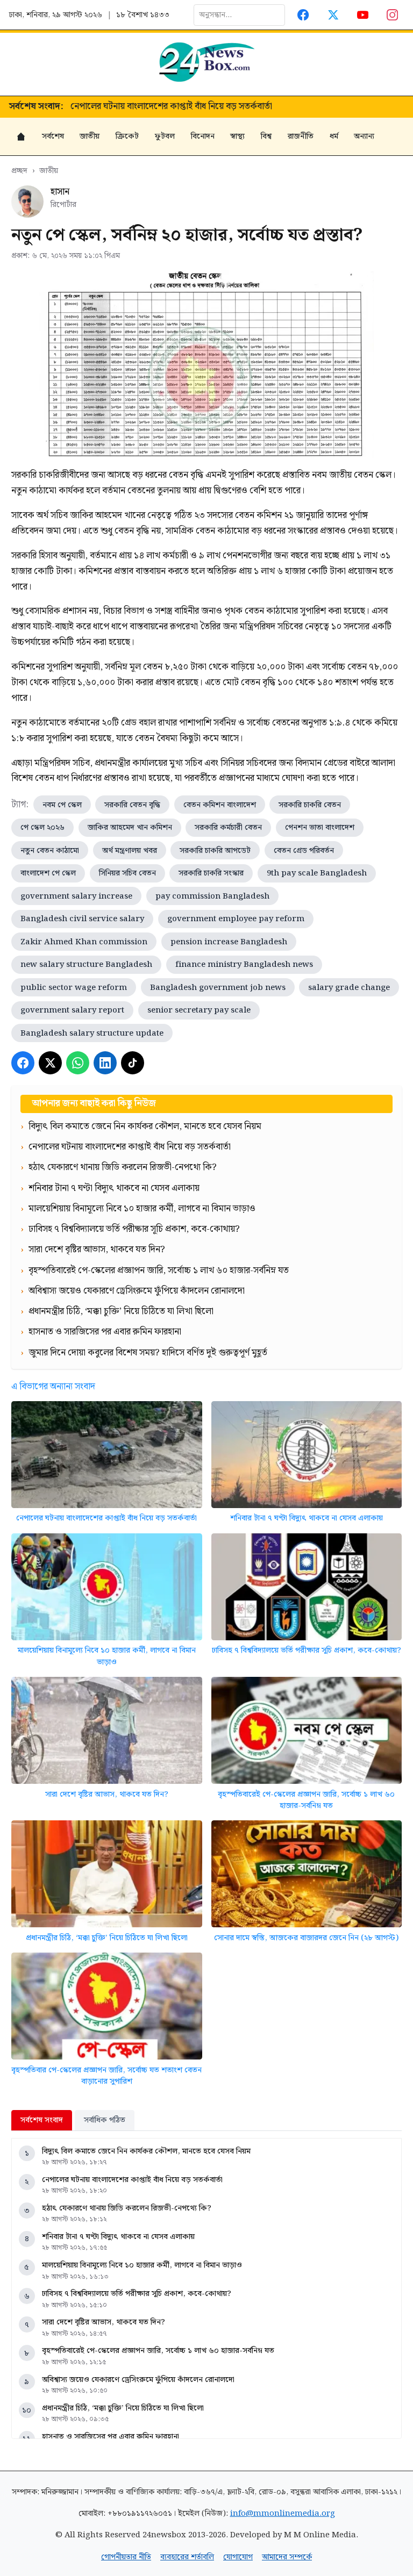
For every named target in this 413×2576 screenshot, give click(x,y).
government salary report (72, 1010)
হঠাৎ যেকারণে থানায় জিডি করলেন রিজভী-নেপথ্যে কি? (165, 107)
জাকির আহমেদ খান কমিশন (130, 827)
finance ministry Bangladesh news (244, 964)
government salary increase (76, 896)
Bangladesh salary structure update (92, 1033)
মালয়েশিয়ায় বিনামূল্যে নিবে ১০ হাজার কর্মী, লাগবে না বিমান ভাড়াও (107, 1656)
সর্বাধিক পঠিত (105, 2120)
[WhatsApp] (78, 1063)
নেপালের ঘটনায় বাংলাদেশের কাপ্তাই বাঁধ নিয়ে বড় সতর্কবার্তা (106, 1518)
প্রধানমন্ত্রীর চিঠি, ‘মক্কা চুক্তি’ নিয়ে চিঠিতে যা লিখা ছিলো (107, 1938)
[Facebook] (304, 15)
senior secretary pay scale (199, 1010)
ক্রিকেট (127, 136)
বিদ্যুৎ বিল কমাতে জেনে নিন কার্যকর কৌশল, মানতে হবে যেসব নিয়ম (146, 2151)
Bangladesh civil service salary (82, 919)
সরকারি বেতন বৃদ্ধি (132, 805)
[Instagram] (393, 15)
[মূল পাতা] (21, 137)
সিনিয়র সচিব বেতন (127, 873)
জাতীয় (90, 136)
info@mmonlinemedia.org (283, 2513)
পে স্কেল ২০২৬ (42, 827)
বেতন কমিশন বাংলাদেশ (220, 805)
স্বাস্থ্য (237, 136)
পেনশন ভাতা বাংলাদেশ (320, 827)
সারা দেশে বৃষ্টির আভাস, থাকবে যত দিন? (107, 1794)
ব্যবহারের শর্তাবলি (187, 2557)
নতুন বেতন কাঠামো (50, 851)
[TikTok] (133, 1063)
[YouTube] (363, 15)
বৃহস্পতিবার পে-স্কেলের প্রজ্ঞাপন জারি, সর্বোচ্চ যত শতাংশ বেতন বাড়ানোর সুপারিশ (106, 2076)
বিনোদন (203, 136)
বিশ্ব (266, 136)
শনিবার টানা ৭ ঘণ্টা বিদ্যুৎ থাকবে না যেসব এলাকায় (307, 1518)
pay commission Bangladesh (212, 896)
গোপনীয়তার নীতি (126, 2557)
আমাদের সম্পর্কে (287, 2557)
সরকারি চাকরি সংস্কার (211, 873)
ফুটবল (165, 136)
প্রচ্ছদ (19, 171)
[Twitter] (333, 15)
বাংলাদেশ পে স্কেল (48, 873)
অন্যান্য (364, 136)
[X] (50, 1063)
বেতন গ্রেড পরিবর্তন (304, 851)
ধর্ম (334, 136)
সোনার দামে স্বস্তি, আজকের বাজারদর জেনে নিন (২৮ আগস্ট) (306, 1938)
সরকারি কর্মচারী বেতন (228, 827)
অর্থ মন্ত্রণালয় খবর (130, 851)
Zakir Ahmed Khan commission (84, 942)
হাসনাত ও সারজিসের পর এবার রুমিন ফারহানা (111, 2437)
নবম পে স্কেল (62, 805)
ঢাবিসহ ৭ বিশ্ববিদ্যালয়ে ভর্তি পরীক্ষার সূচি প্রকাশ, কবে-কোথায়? (307, 1650)
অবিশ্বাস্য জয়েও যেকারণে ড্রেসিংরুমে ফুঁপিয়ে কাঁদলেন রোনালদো (138, 2380)
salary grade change (349, 988)
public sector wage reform (74, 988)
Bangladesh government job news (218, 988)
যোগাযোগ (238, 2557)
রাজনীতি (301, 136)
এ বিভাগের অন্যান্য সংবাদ (53, 1387)
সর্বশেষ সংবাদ (42, 2120)
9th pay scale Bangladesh (317, 873)
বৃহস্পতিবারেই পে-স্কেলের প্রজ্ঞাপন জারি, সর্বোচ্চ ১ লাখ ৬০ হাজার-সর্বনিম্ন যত (306, 1800)
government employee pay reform (236, 919)
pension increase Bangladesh (229, 942)
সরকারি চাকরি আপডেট (215, 851)
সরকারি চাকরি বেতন (310, 805)
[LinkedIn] (105, 1063)
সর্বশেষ (53, 136)
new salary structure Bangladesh (86, 964)
